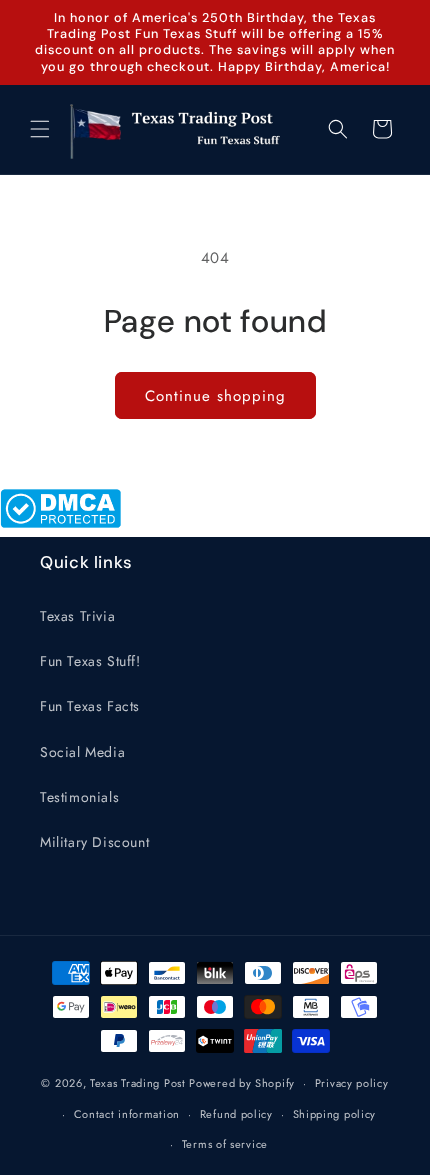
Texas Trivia (77, 616)
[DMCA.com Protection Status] (60, 523)
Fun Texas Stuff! (90, 661)
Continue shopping (215, 396)
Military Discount (94, 842)
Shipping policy (335, 1114)
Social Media (82, 752)
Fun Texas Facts (90, 706)
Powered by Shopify (242, 1083)
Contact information (127, 1114)
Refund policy (236, 1114)
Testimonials (79, 797)
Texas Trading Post (138, 1083)
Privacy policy (352, 1083)
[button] (40, 129)
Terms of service (225, 1144)
